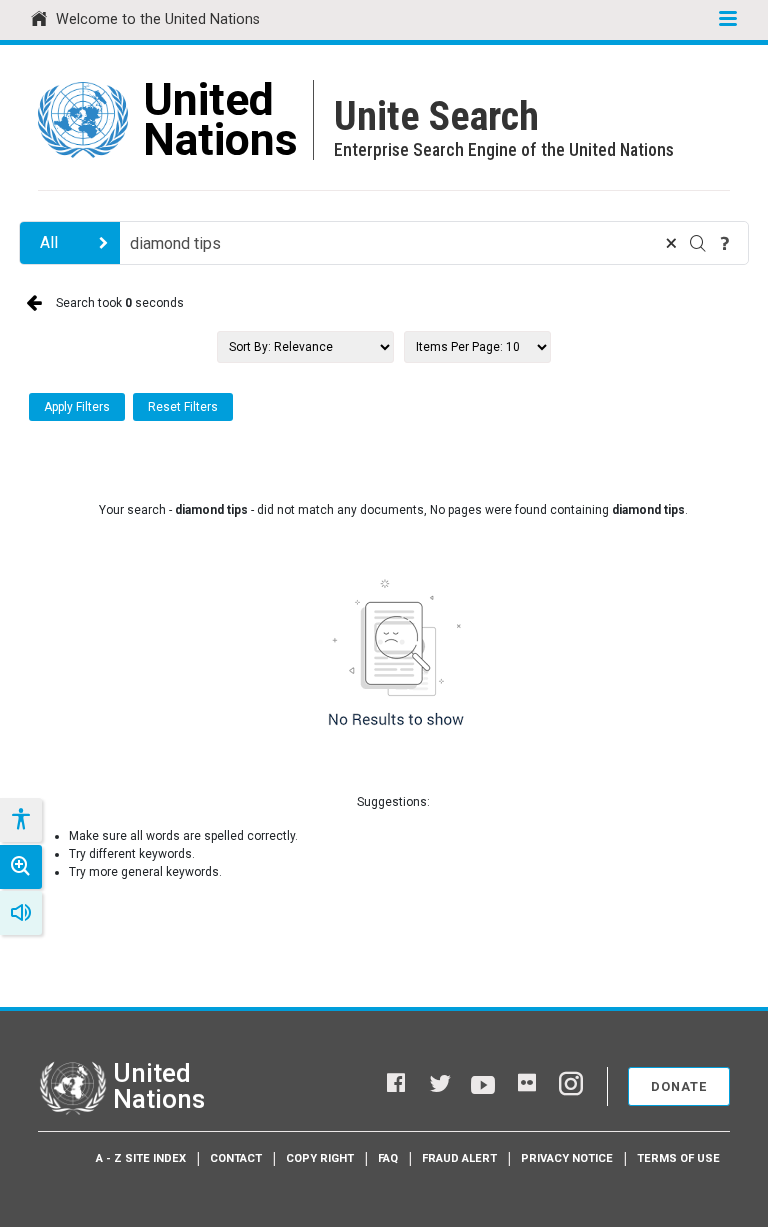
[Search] (698, 243)
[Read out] (21, 913)
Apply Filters (77, 407)
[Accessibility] (20, 820)
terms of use (678, 1158)
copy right (320, 1158)
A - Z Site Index (141, 1158)
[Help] (725, 243)
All (49, 242)
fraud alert (459, 1158)
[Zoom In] (21, 867)
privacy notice (567, 1158)
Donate (679, 1086)
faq (388, 1158)
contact (236, 1158)
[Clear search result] (671, 243)
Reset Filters (183, 407)
